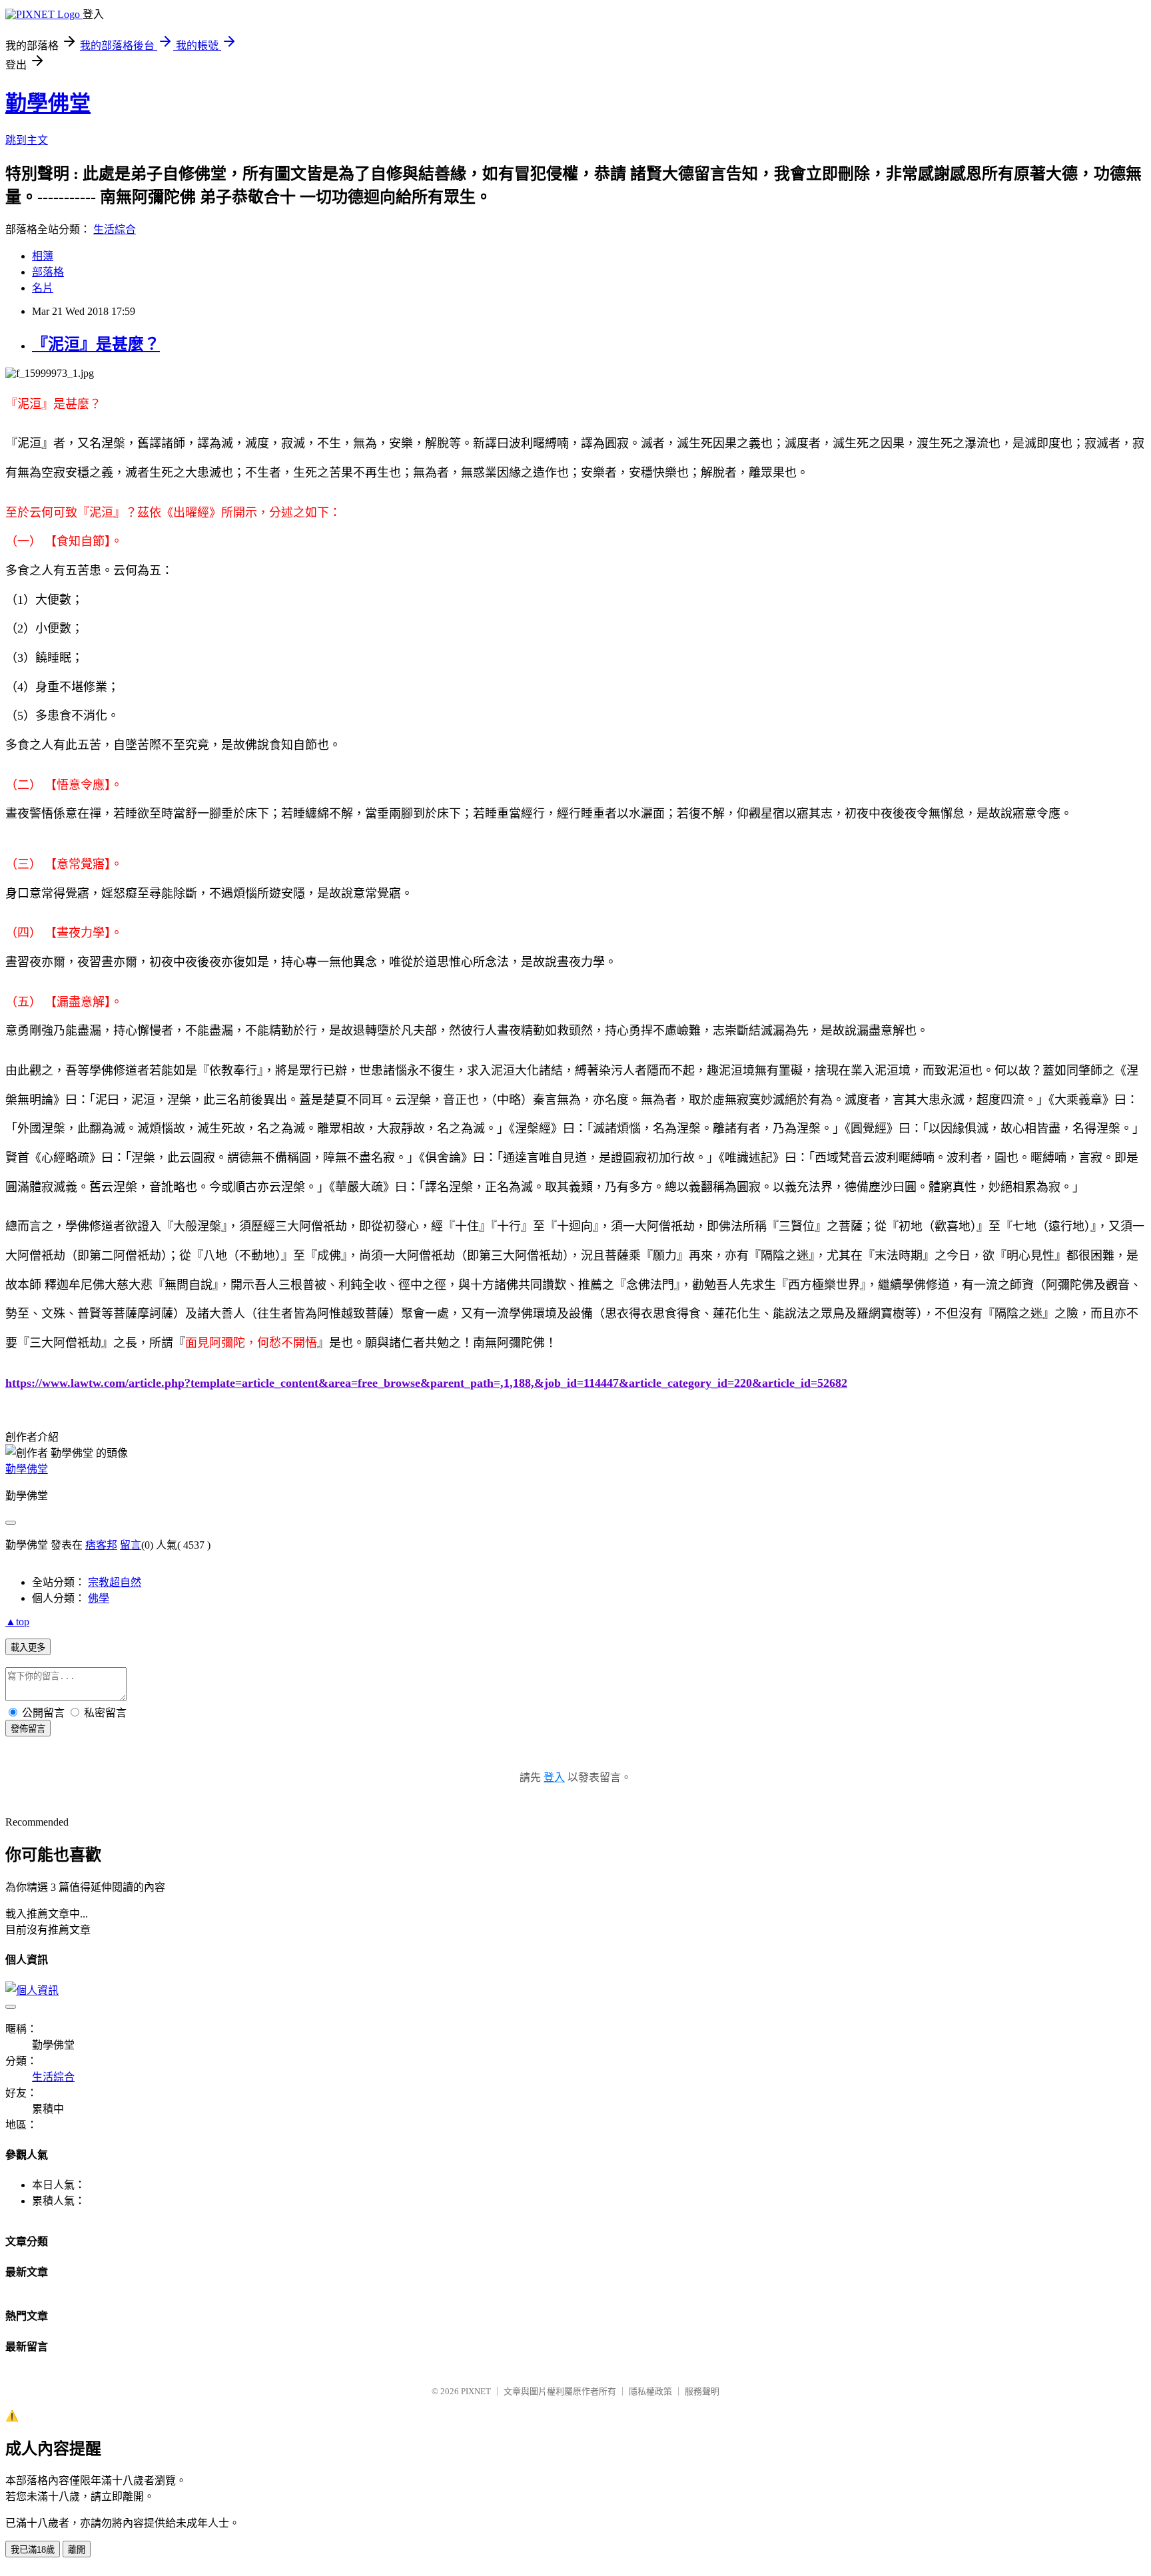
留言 (131, 1545)
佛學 (99, 1598)
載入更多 (28, 1648)
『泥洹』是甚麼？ (96, 344)
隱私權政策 (650, 2391)
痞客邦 (101, 1545)
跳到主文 (27, 140)
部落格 (48, 272)
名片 (43, 288)
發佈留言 (28, 1729)
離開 (77, 2550)
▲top (17, 1622)
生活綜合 (115, 229)
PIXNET (476, 2391)
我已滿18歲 (33, 2550)
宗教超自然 (115, 1582)
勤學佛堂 (48, 103)
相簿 (43, 256)
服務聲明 (702, 2391)
